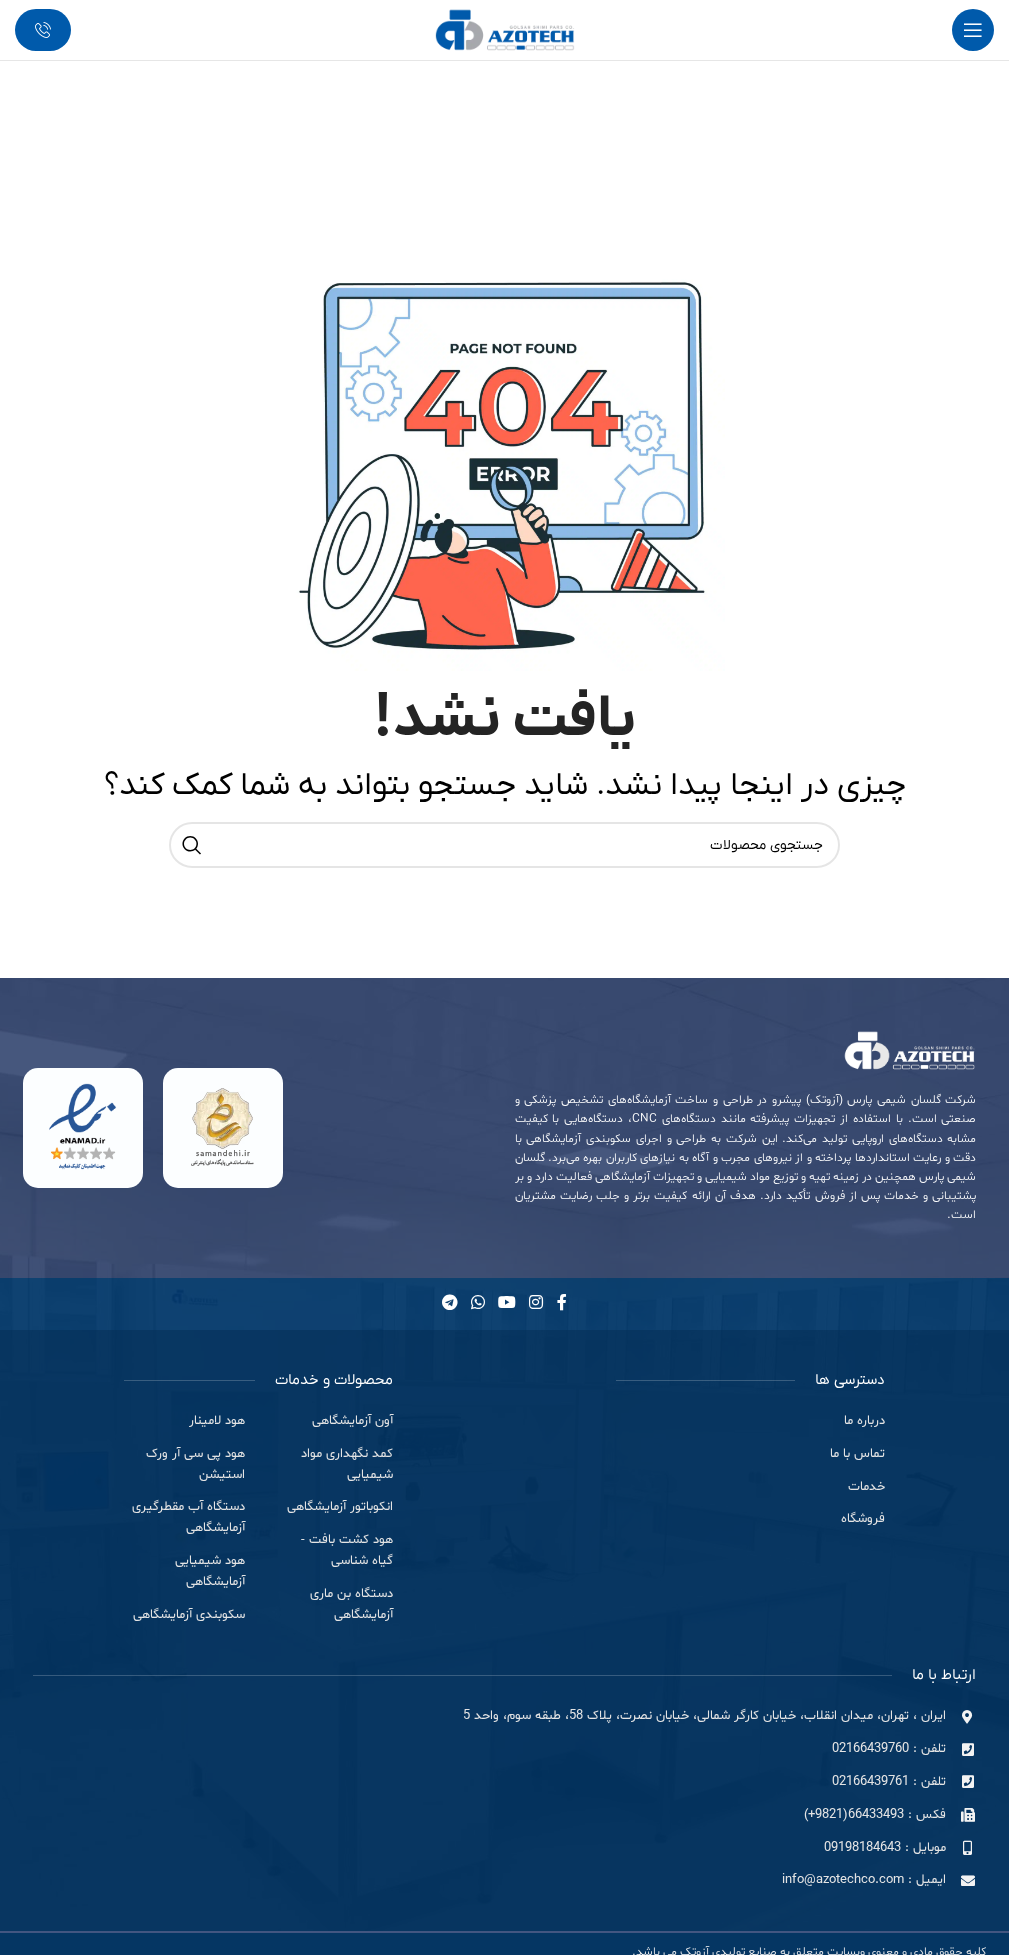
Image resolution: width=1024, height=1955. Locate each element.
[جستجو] (192, 845)
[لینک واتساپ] (477, 1304)
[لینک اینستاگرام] (536, 1304)
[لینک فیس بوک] (562, 1304)
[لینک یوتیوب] (507, 1304)
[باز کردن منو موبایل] (973, 30)
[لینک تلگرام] (449, 1304)
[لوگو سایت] (505, 29)
